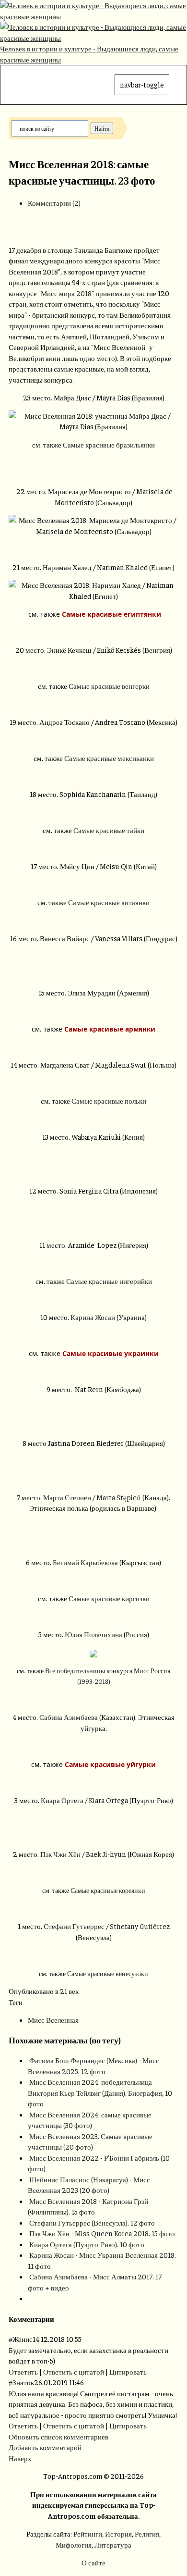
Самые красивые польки (109, 1101)
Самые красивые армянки (110, 1029)
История (118, 2533)
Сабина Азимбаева (69, 1717)
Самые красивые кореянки (108, 1890)
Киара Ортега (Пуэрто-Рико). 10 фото (87, 2244)
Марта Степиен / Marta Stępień (92, 1497)
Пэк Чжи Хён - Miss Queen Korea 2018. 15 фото (102, 2233)
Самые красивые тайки (109, 830)
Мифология (74, 2545)
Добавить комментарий (45, 2447)
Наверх (20, 2458)
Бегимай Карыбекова (85, 1562)
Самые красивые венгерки (109, 686)
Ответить (23, 2371)
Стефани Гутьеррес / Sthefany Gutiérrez (107, 1926)
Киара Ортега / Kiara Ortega (84, 1800)
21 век (69, 1991)
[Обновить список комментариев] (56, 2319)
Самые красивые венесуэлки (108, 1973)
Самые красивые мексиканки (109, 758)
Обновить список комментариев (58, 2436)
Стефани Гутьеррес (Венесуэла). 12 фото (92, 2222)
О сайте (93, 2562)
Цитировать (128, 2371)
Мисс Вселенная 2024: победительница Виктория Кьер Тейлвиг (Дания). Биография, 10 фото (100, 2092)
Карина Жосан (93, 1317)
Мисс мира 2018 (66, 293)
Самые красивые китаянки (109, 902)
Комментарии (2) (54, 203)
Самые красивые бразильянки (109, 444)
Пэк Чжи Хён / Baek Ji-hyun (83, 1854)
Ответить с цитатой (74, 2371)
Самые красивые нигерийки (109, 1281)
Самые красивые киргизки (109, 1598)
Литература (113, 2545)
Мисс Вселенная (53, 2020)
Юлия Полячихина (93, 1634)
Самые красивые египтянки (111, 614)
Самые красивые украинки (111, 1353)
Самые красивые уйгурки (110, 1764)
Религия (147, 2533)
